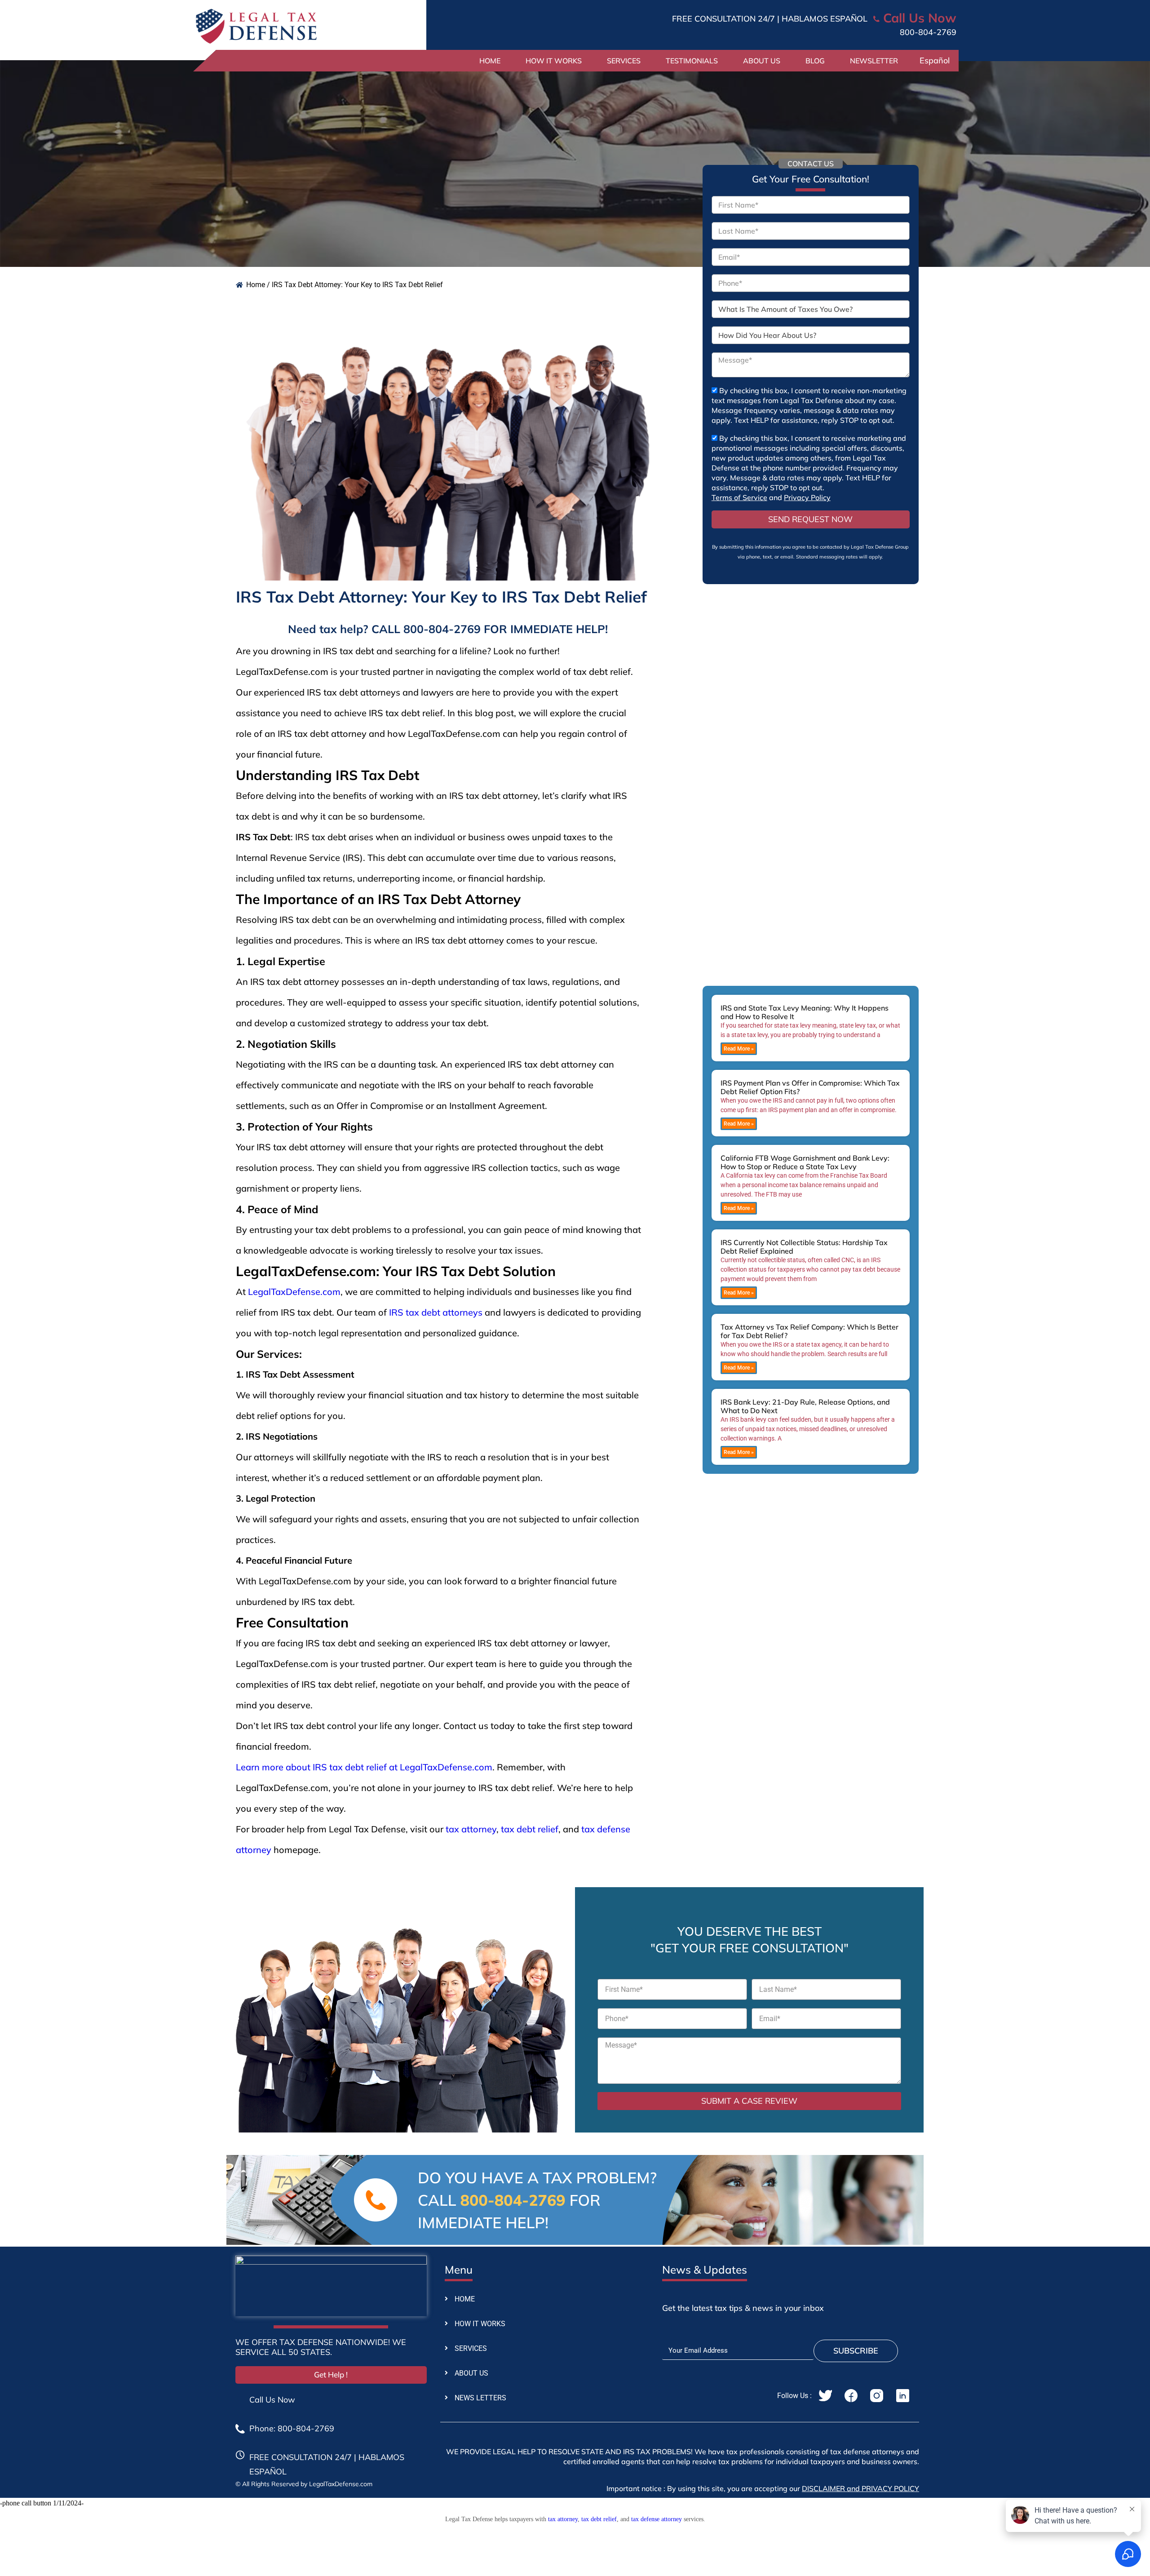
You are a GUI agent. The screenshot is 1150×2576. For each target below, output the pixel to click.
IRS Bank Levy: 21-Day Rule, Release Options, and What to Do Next (805, 1406)
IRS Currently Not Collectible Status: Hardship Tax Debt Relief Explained (804, 1247)
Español (935, 60)
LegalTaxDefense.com (294, 1292)
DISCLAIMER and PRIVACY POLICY (860, 2488)
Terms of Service (739, 497)
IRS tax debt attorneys (436, 1312)
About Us (762, 61)
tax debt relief (530, 1829)
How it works (554, 61)
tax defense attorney (657, 2519)
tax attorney (471, 1829)
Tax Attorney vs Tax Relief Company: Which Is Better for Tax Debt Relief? (809, 1331)
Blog (815, 61)
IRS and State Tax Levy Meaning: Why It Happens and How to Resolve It (805, 1012)
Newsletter (874, 61)
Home (490, 61)
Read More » (739, 1049)
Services (624, 61)
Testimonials (692, 61)
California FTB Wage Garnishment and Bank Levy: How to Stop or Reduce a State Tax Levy (805, 1162)
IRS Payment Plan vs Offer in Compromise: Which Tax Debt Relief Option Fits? (810, 1087)
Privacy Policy (807, 497)
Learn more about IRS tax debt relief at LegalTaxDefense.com (364, 1767)
